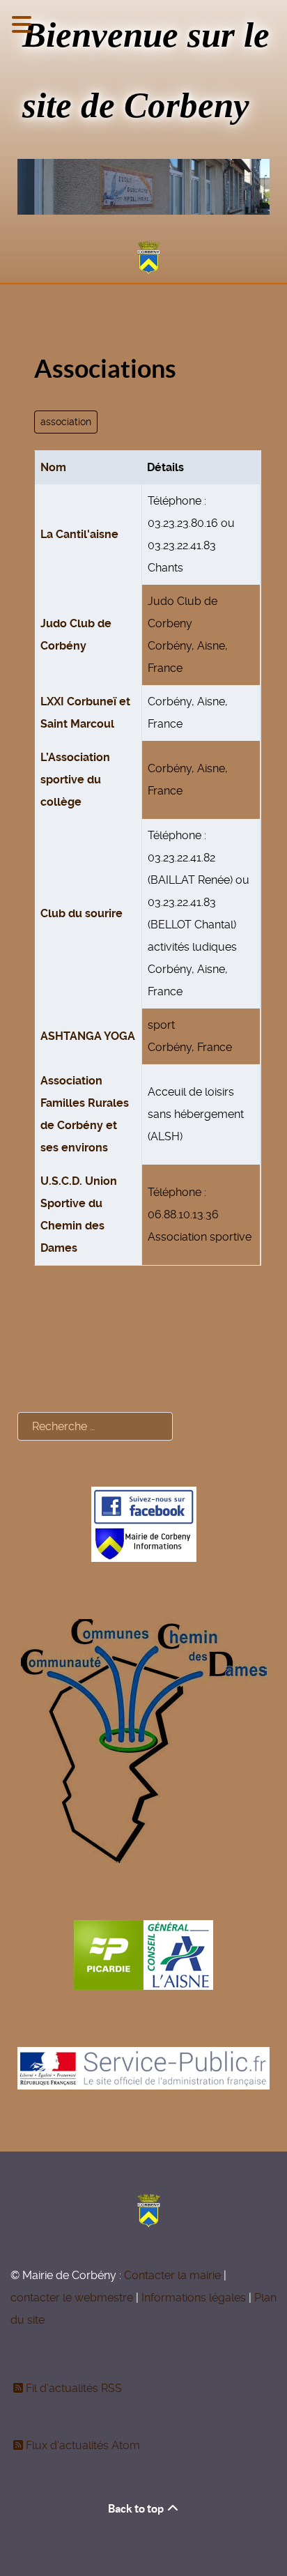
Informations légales (194, 2298)
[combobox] (95, 1426)
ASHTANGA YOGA (88, 1036)
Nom (53, 467)
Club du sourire (82, 913)
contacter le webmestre (72, 2298)
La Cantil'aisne (79, 534)
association (66, 422)
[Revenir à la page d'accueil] (143, 258)
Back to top (137, 2508)
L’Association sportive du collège (75, 780)
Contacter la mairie (172, 2275)
